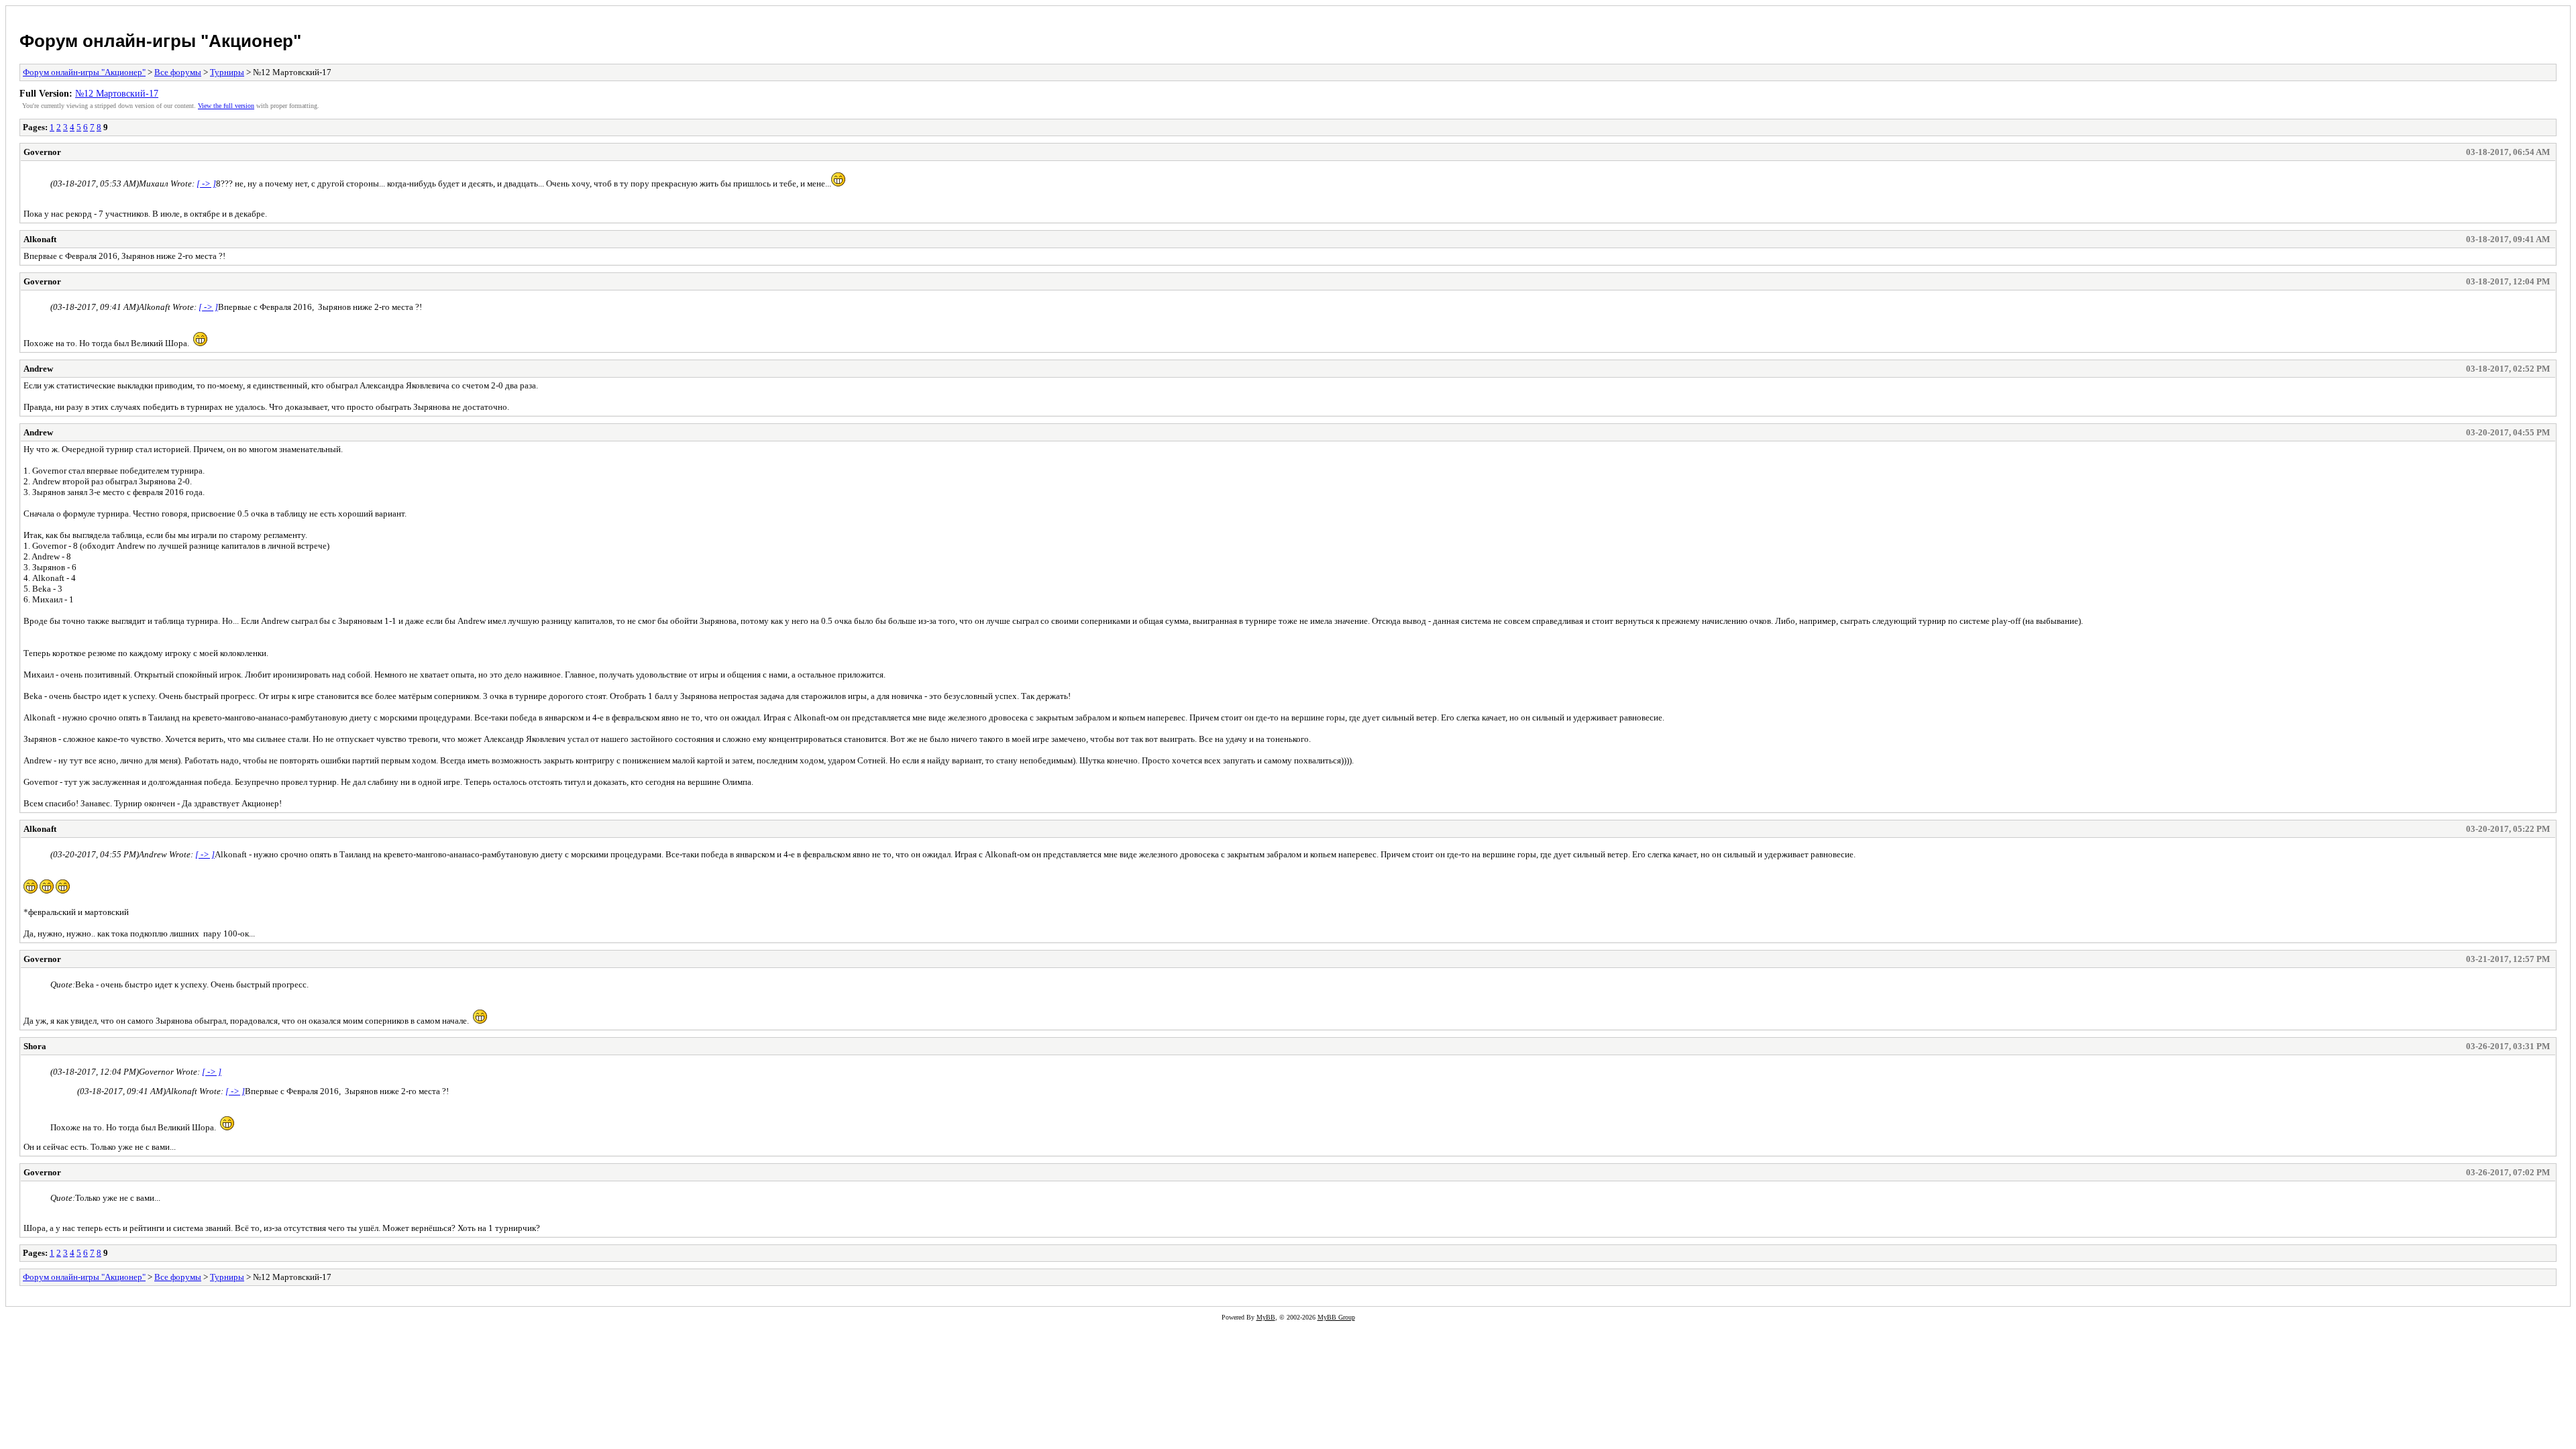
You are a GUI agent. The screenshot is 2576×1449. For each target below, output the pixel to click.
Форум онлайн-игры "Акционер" (160, 41)
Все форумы (178, 72)
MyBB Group (1336, 1317)
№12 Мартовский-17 (117, 93)
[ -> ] (206, 183)
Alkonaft (40, 239)
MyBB (1266, 1317)
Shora (35, 1046)
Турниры (227, 72)
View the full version (226, 106)
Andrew (38, 369)
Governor (42, 152)
